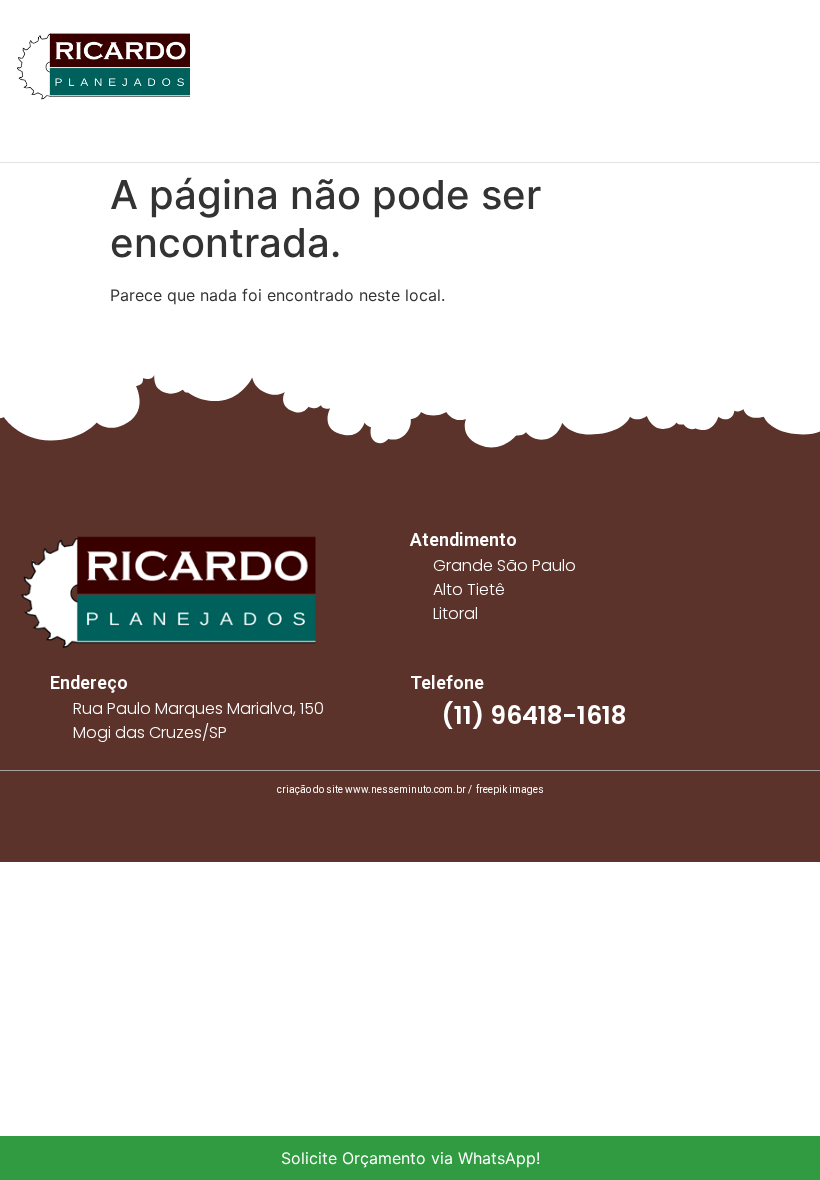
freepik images (510, 789)
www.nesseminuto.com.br (405, 789)
